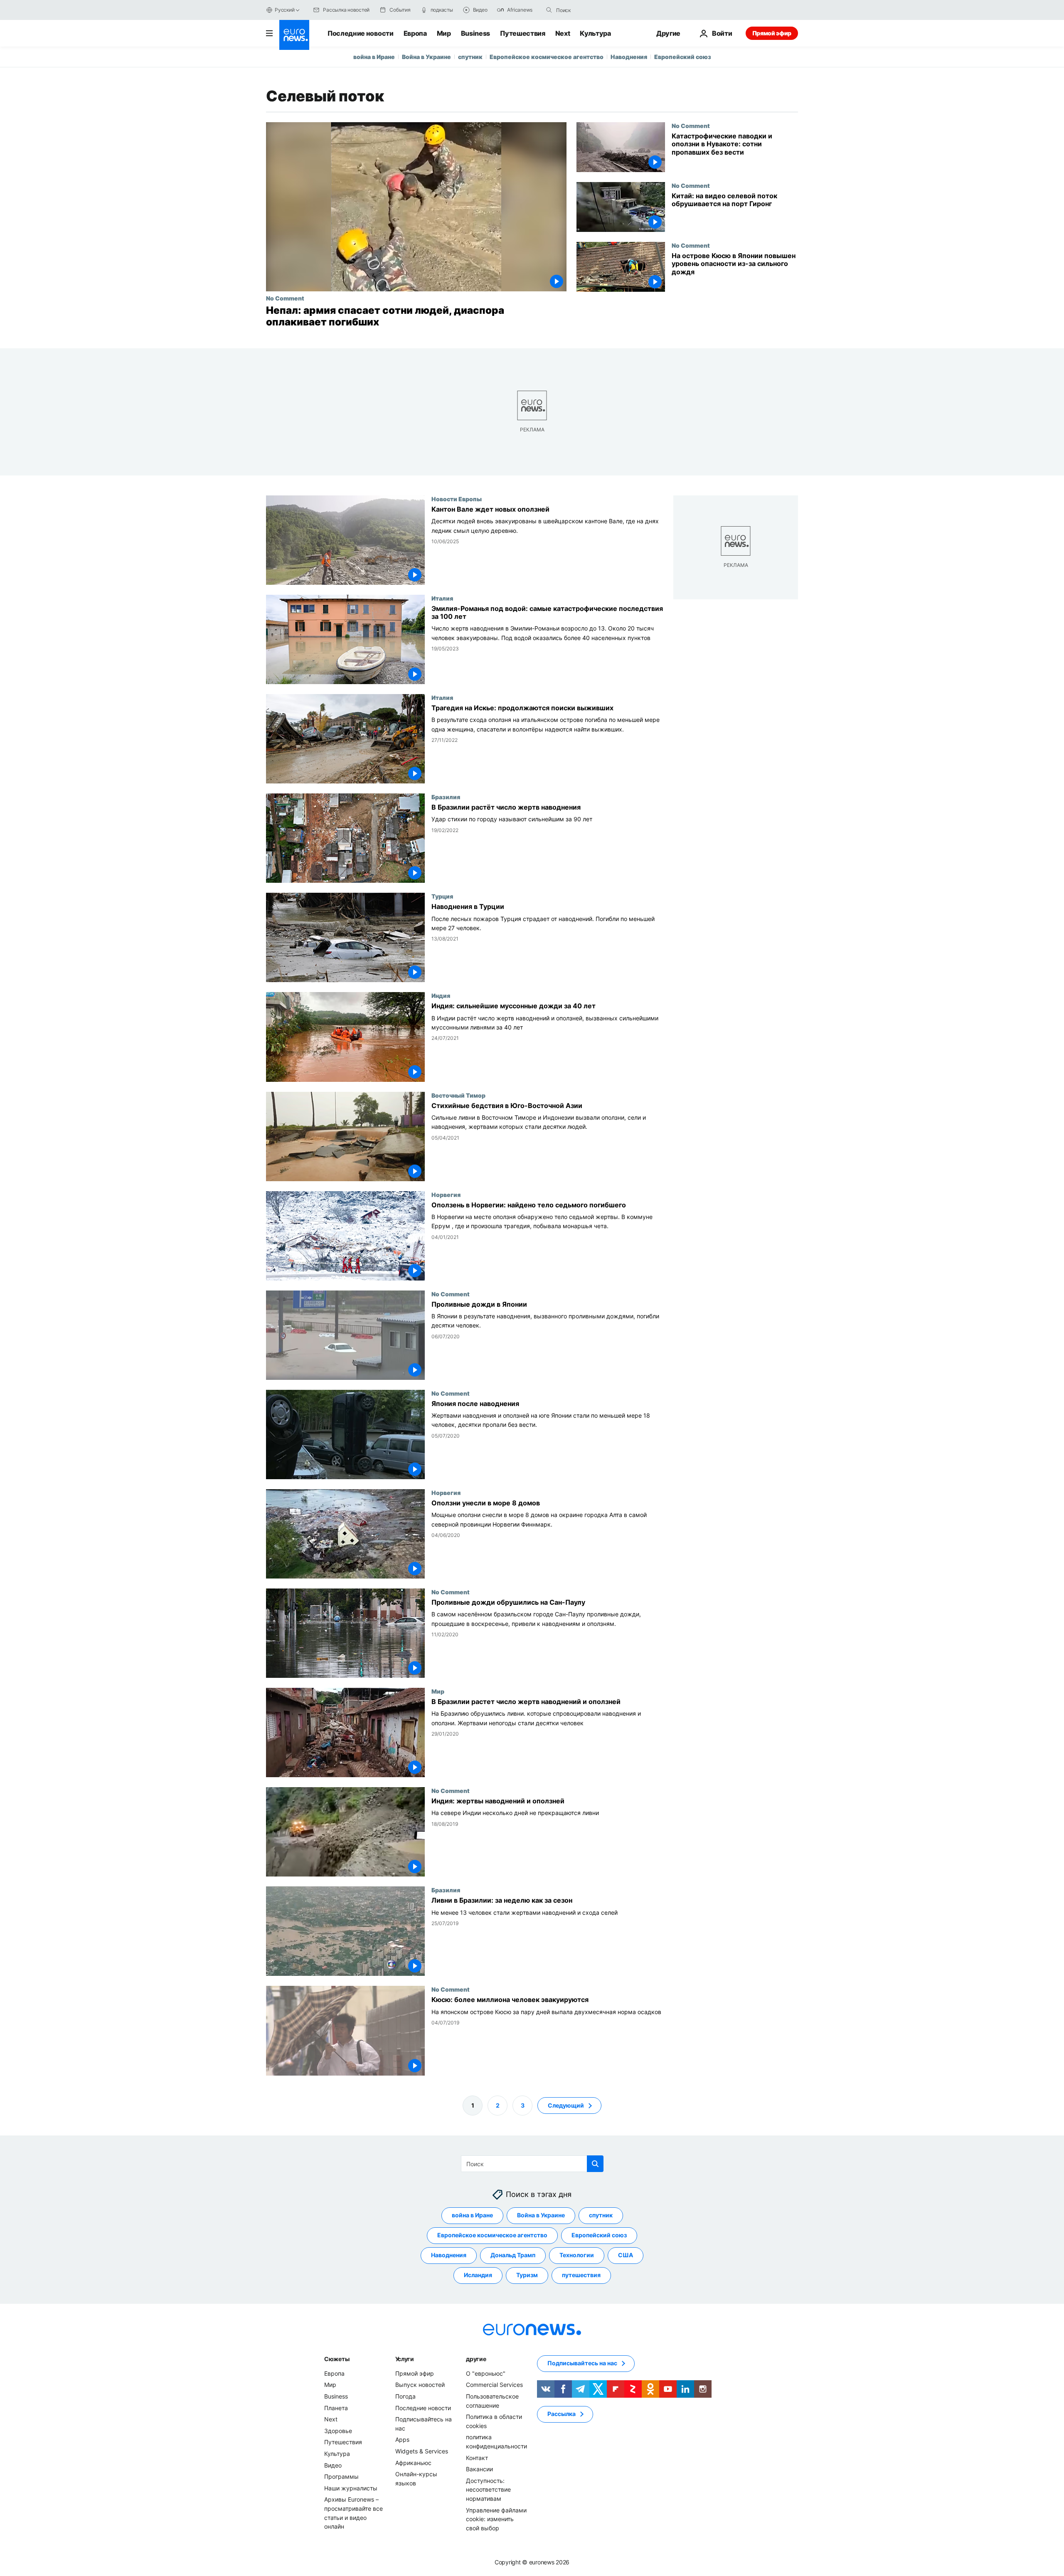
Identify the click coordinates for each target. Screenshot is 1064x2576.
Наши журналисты (351, 2488)
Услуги (405, 2359)
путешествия (581, 2275)
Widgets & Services (422, 2451)
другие (476, 2359)
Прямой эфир (772, 33)
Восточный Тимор (458, 1095)
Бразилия (446, 797)
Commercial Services (494, 2385)
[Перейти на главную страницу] (294, 35)
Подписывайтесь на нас (582, 2363)
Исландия (478, 2275)
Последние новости (361, 33)
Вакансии (479, 2469)
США (626, 2255)
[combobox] (591, 10)
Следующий (566, 2105)
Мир (444, 33)
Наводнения (629, 57)
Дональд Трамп (513, 2255)
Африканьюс (413, 2462)
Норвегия (446, 1194)
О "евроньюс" (486, 2373)
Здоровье (338, 2431)
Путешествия (522, 33)
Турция (442, 896)
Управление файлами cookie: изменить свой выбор (496, 2519)
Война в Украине (426, 57)
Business (475, 33)
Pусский (284, 10)
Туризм (527, 2275)
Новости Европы (457, 499)
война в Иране (374, 57)
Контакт (477, 2457)
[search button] (549, 10)
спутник (470, 57)
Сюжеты (337, 2359)
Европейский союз (683, 57)
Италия (442, 598)
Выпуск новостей (420, 2385)
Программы (341, 2476)
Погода (405, 2396)
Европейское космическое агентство (547, 57)
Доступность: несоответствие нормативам (488, 2489)
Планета (336, 2407)
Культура (595, 33)
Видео (333, 2465)
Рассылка (562, 2414)
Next (563, 33)
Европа (415, 33)
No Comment (285, 298)
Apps (402, 2439)
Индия (441, 996)
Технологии (577, 2255)
